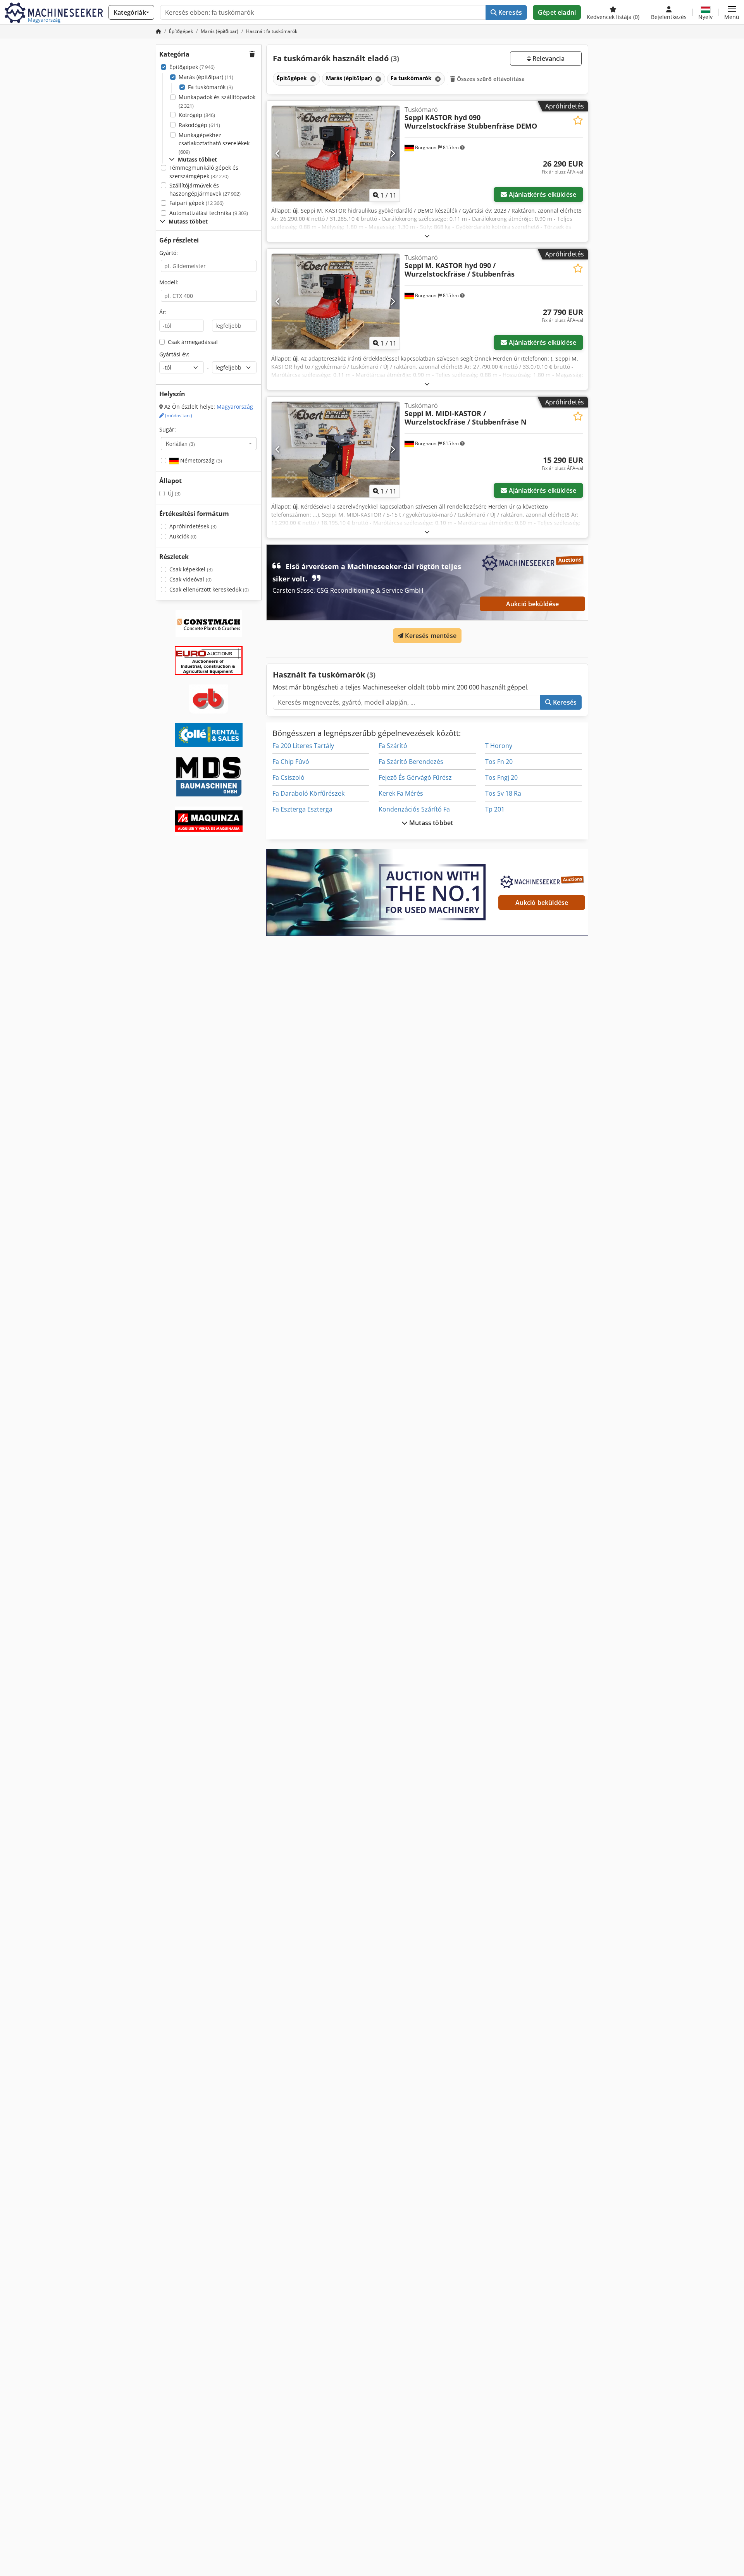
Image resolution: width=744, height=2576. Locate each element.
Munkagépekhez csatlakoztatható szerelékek (214, 143)
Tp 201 (495, 809)
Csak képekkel (191, 569)
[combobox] (209, 444)
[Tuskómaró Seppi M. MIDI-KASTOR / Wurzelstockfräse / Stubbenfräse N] (336, 450)
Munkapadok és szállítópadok (217, 101)
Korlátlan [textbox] (180, 444)
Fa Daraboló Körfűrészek (308, 793)
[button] (732, 12)
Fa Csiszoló (288, 777)
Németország (200, 460)
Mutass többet (430, 823)
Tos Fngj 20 (501, 777)
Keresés (509, 12)
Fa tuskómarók (210, 87)
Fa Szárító (393, 746)
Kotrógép (197, 115)
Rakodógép (199, 125)
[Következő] (393, 153)
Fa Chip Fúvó (291, 762)
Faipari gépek (196, 203)
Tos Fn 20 (499, 762)
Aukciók (183, 536)
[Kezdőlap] (158, 31)
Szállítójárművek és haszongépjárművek (205, 190)
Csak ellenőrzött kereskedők (209, 589)
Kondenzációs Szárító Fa (414, 809)
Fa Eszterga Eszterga (302, 809)
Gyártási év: (174, 354)
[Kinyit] (427, 236)
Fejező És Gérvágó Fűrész (415, 777)
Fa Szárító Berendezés (411, 762)
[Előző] (278, 153)
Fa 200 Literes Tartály (303, 746)
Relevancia (548, 58)
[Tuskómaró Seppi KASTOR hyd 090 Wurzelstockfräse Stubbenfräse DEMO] (336, 154)
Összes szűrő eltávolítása (490, 79)
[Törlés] (312, 79)
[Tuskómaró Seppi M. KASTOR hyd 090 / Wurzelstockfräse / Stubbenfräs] (336, 302)
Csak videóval (190, 579)
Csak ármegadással (193, 342)
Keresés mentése (430, 636)
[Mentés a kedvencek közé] (578, 120)
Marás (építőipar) (206, 77)
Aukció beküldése (533, 604)
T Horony (499, 746)
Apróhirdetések (193, 526)
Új (174, 493)
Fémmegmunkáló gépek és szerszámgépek (204, 172)
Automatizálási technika (209, 213)
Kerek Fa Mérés (401, 793)
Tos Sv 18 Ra (503, 793)
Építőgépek (192, 67)
